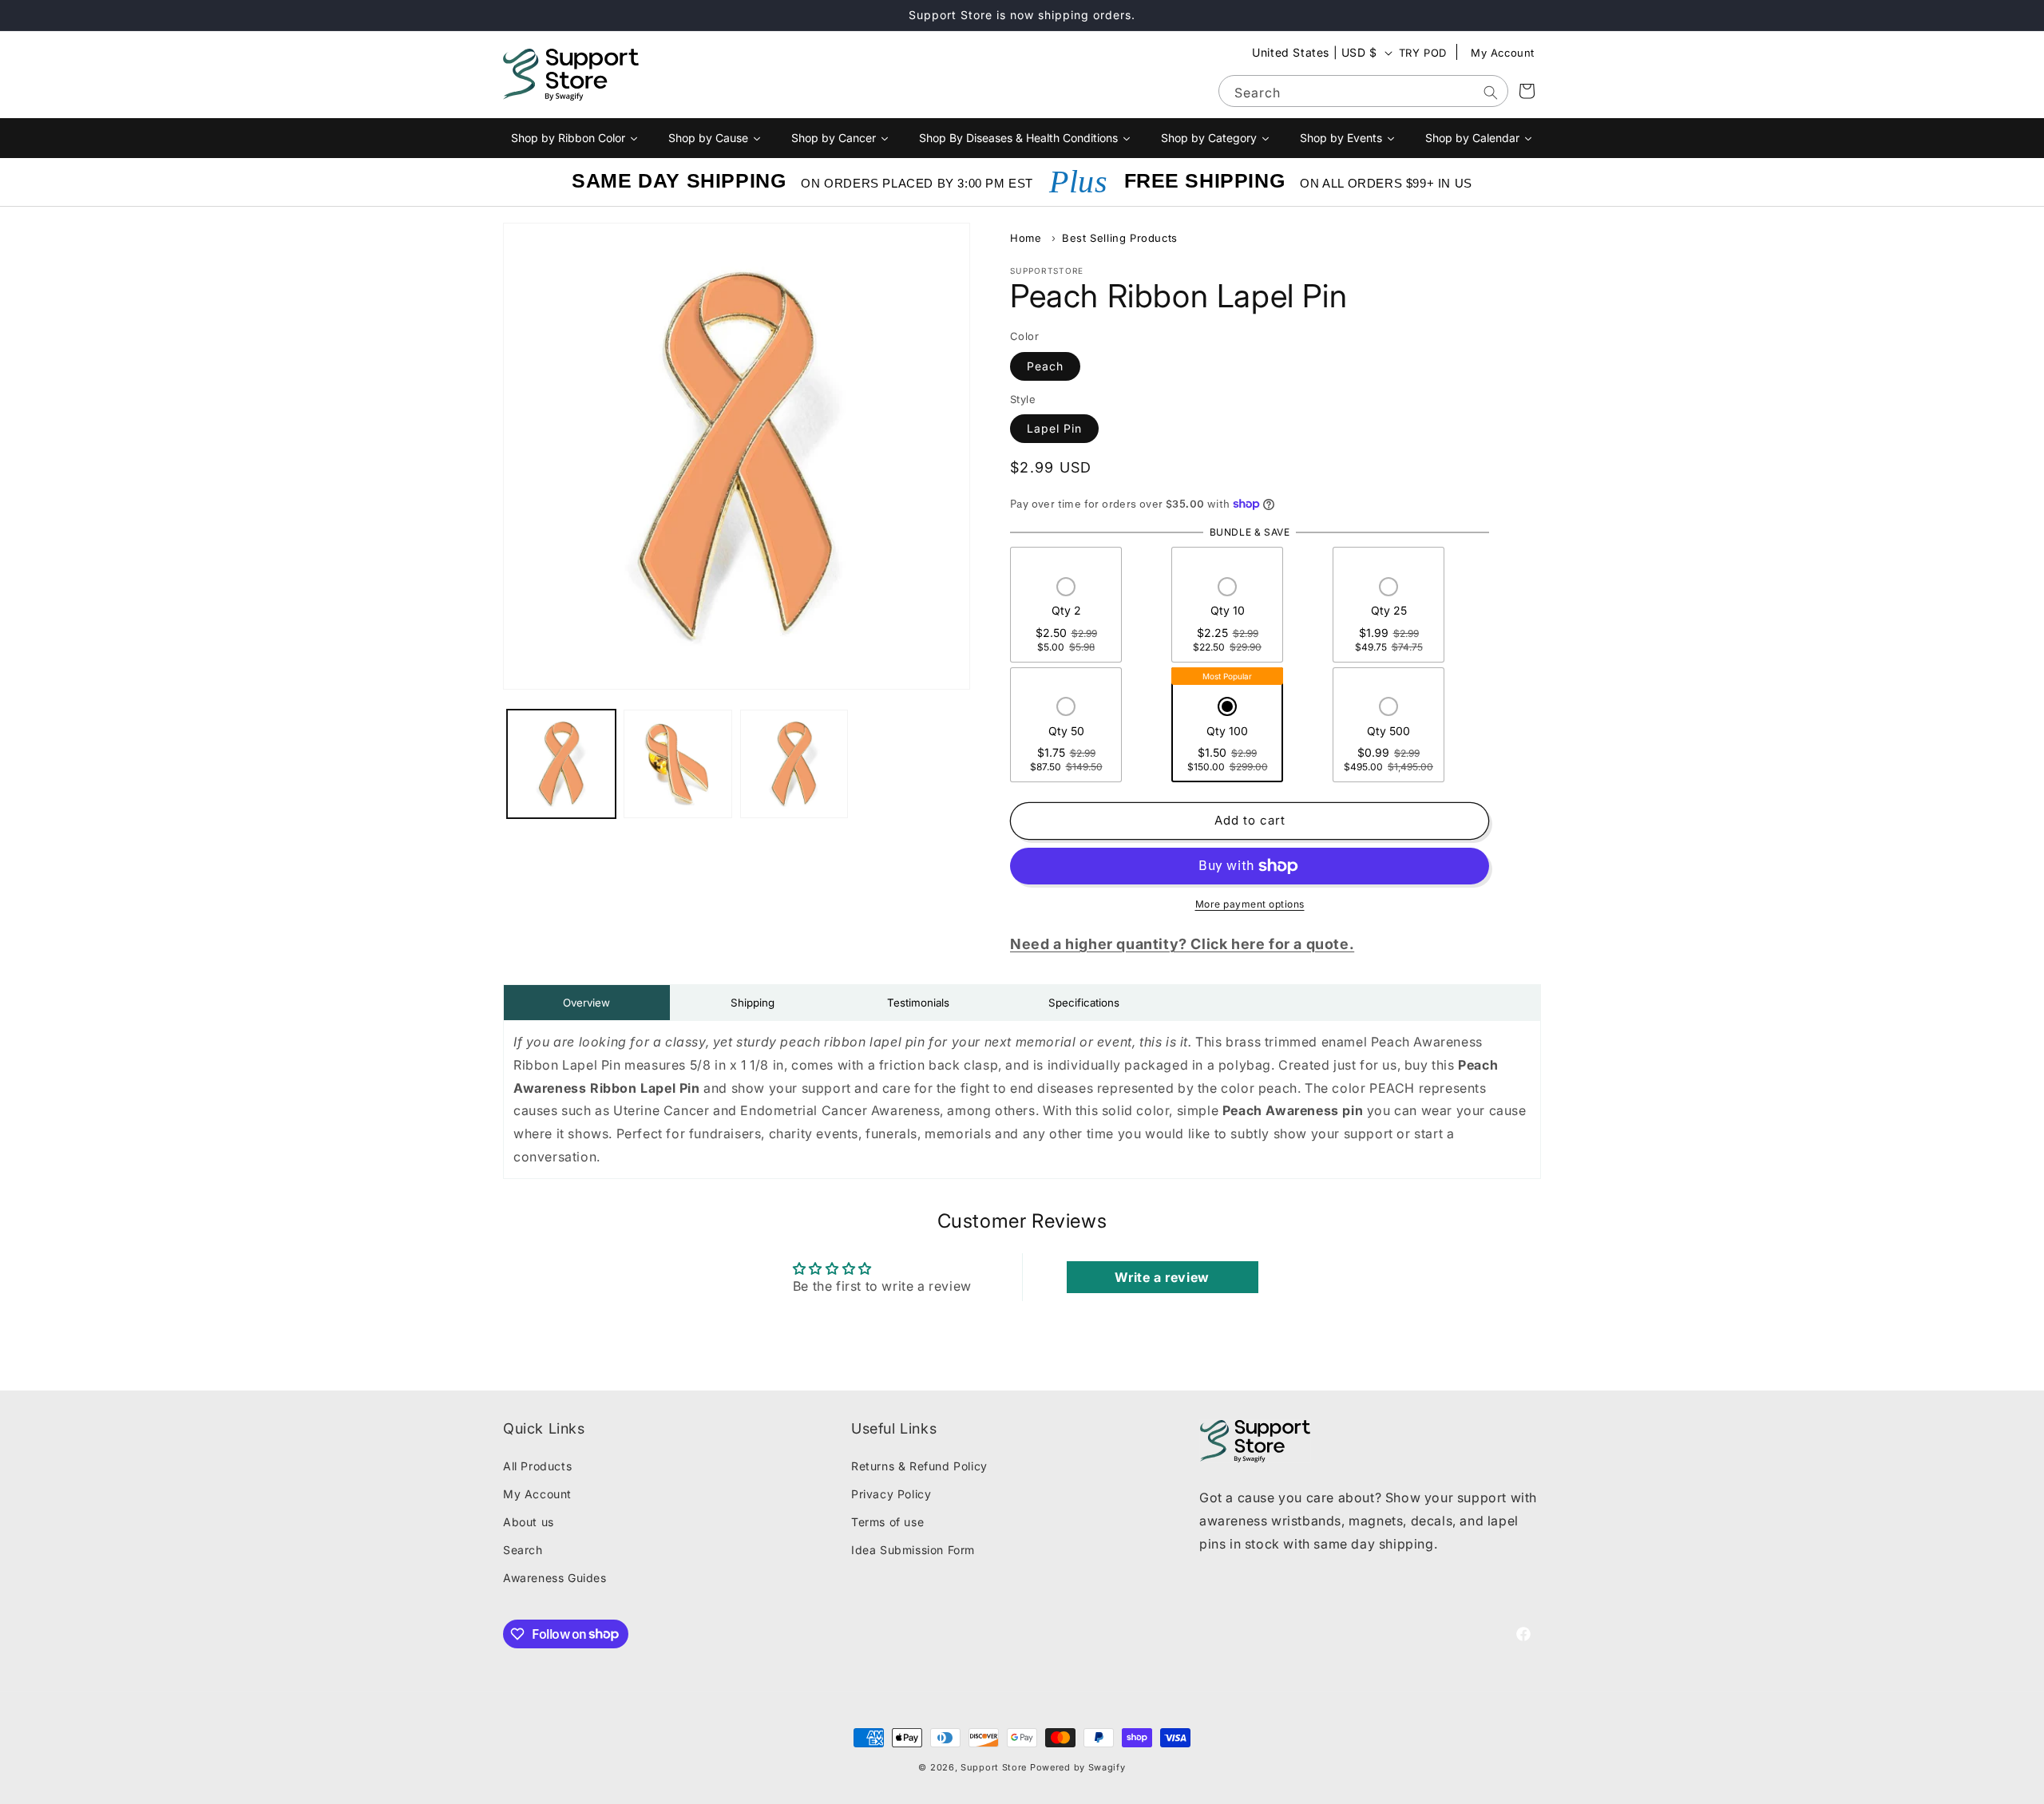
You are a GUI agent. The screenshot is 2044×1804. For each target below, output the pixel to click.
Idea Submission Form (913, 1550)
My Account (1503, 53)
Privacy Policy (891, 1494)
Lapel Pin (1054, 428)
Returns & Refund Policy (919, 1466)
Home (1026, 238)
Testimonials (918, 1003)
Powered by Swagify (1078, 1767)
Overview (586, 1003)
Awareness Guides (555, 1578)
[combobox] (1363, 91)
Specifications (1084, 1003)
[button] (1066, 616)
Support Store (994, 1767)
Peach (1045, 366)
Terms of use (887, 1522)
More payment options (1250, 904)
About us (529, 1522)
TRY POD (1423, 53)
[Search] (1491, 93)
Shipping (753, 1003)
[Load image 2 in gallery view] (678, 764)
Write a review (1162, 1277)
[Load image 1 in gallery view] (561, 764)
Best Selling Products (1120, 238)
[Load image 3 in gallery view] (794, 764)
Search (523, 1550)
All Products (537, 1466)
